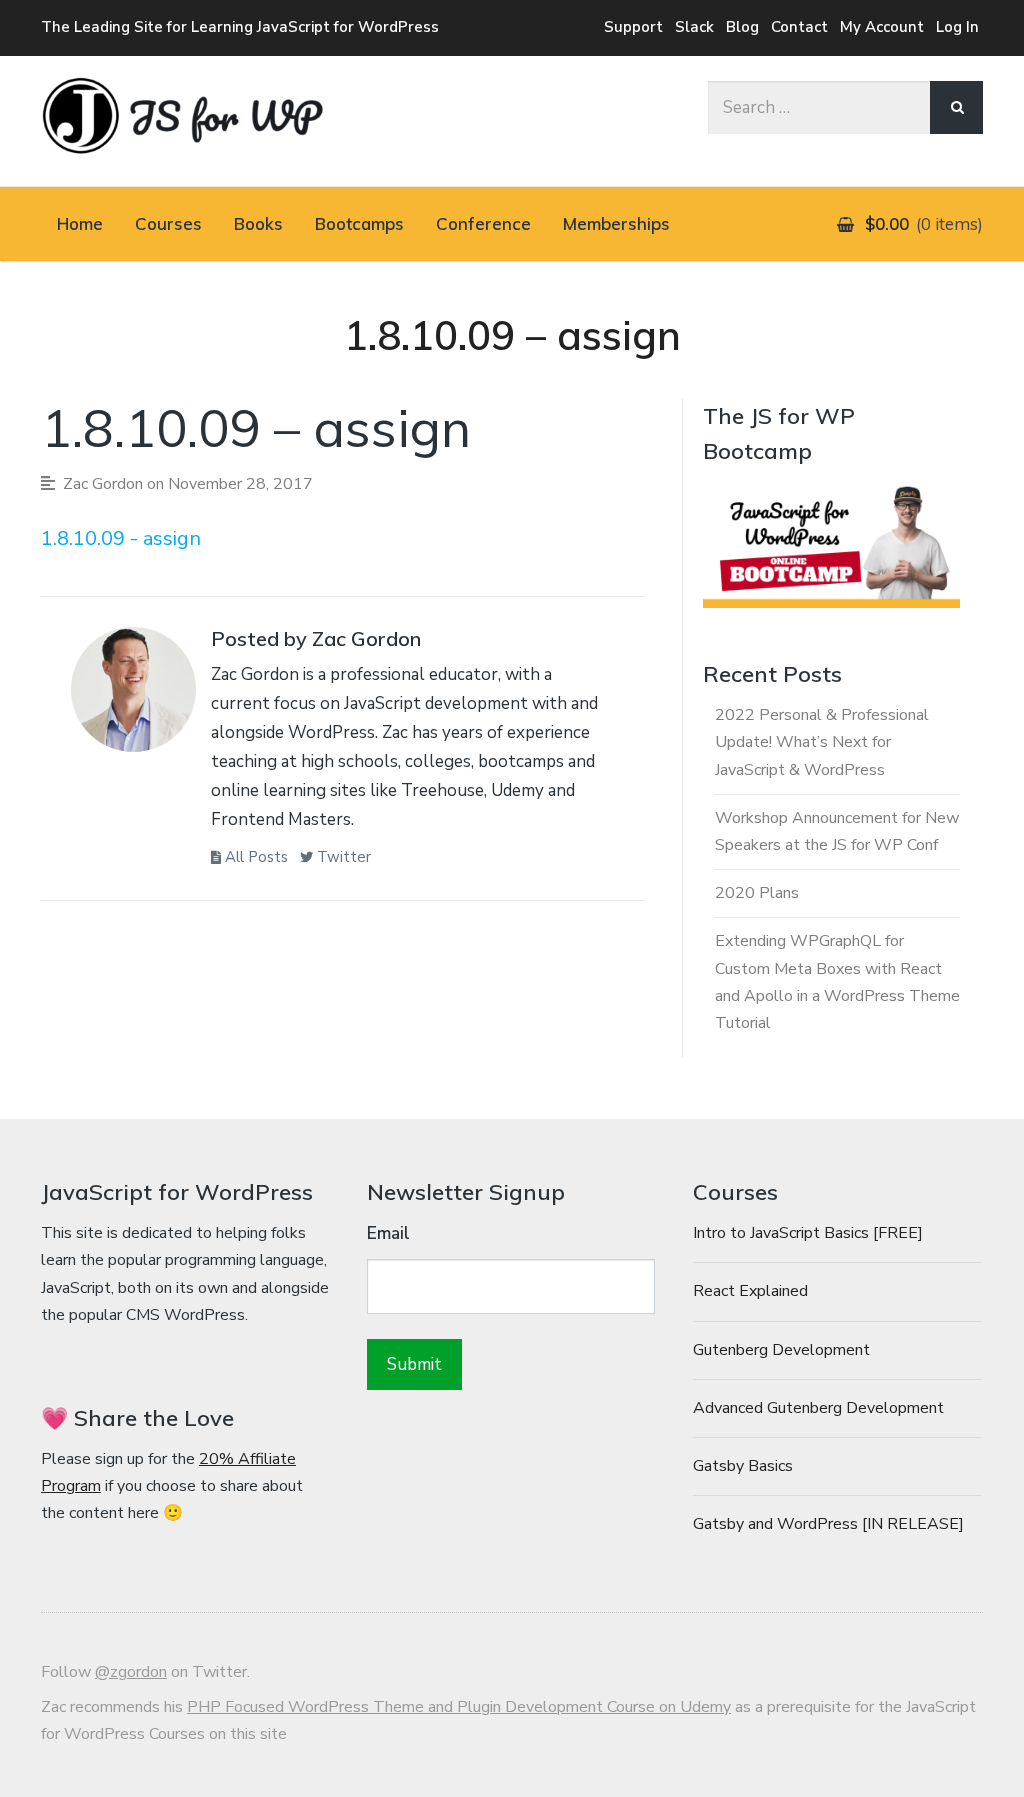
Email (388, 1233)
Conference (483, 223)
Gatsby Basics (743, 1466)
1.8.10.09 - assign (121, 538)
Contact (799, 27)
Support (633, 27)
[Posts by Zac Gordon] (133, 695)
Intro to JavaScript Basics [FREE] (808, 1233)
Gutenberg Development (781, 1350)
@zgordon (131, 1672)
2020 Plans (757, 893)
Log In (957, 27)
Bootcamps (359, 223)
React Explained (750, 1291)
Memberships (616, 223)
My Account (882, 27)
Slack (694, 27)
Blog (742, 27)
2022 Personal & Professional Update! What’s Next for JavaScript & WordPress (822, 742)
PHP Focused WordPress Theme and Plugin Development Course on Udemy (459, 1707)
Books (258, 223)
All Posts (254, 857)
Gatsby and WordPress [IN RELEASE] (828, 1524)
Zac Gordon (103, 484)
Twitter (342, 857)
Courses (168, 223)
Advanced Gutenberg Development (818, 1408)
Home (80, 223)
